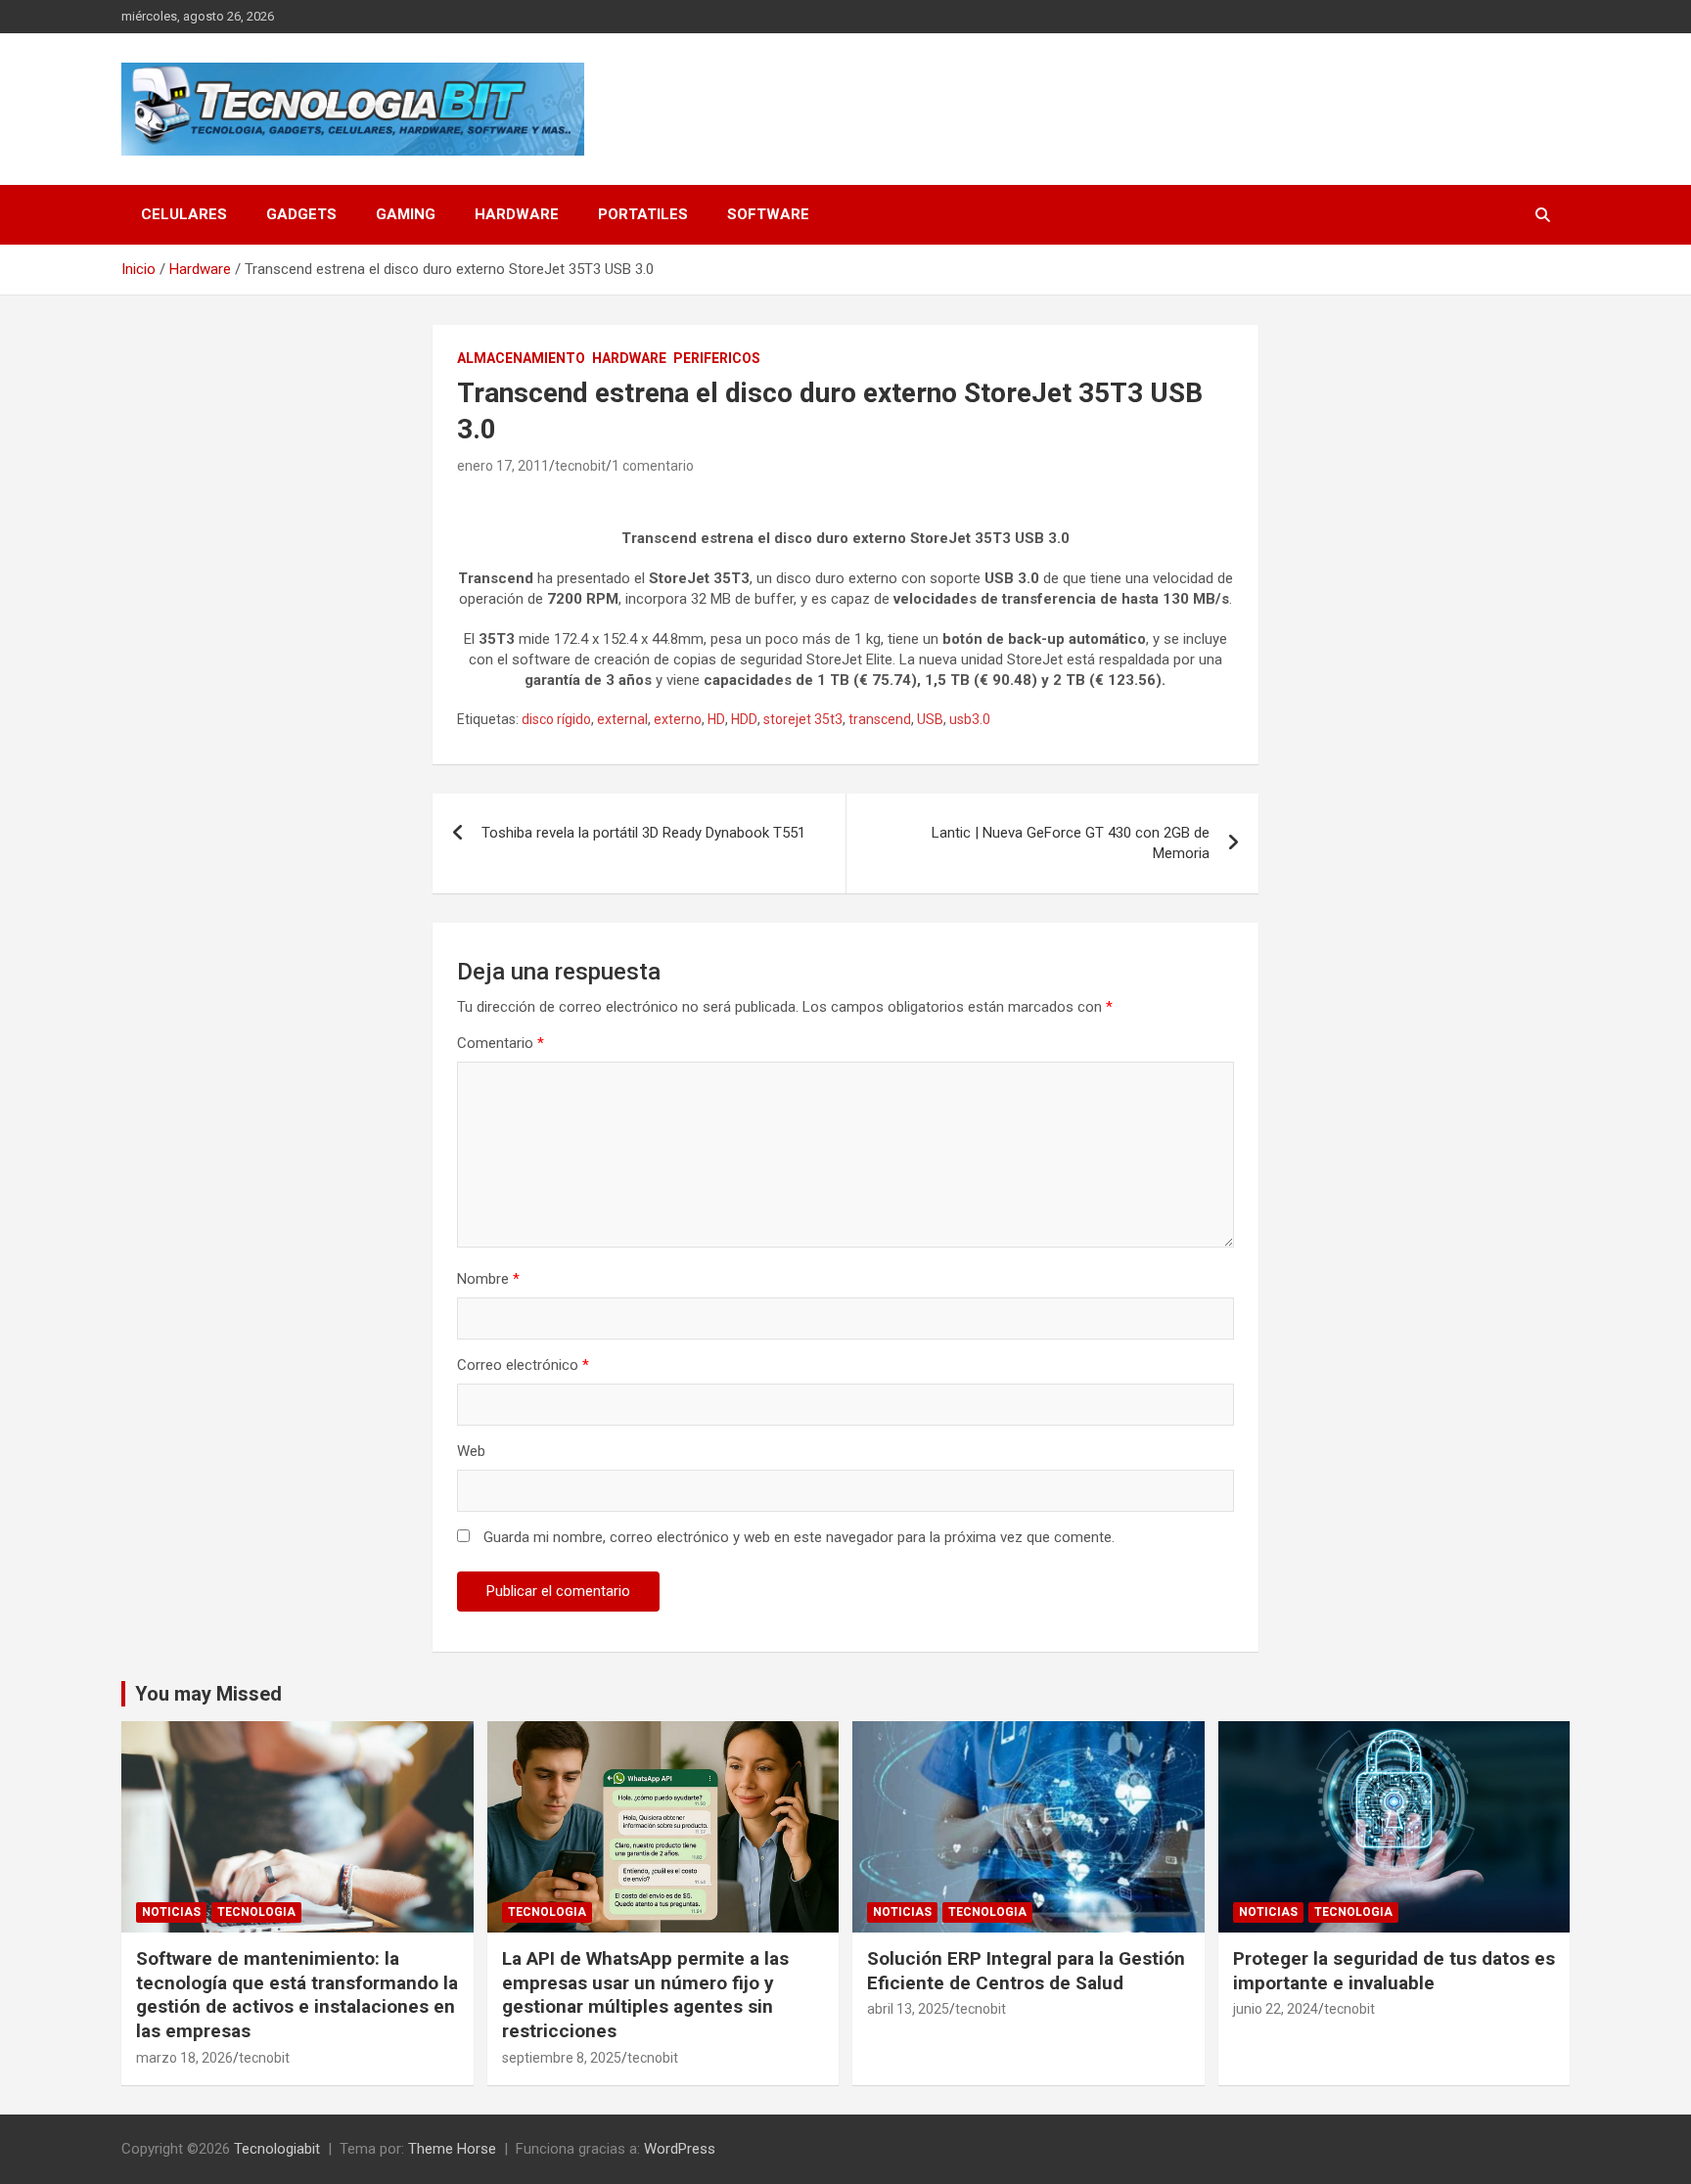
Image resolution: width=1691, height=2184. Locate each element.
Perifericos (717, 358)
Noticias (171, 1912)
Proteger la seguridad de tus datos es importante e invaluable (1394, 1971)
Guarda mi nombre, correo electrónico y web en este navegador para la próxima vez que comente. (799, 1537)
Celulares (184, 214)
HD (716, 719)
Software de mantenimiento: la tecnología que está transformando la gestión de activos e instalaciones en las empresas (297, 1995)
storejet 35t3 (803, 719)
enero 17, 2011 (503, 466)
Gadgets (301, 214)
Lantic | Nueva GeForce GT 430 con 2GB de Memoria (1071, 843)
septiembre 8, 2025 (562, 2058)
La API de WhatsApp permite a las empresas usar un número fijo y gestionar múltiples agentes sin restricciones (645, 1995)
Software (768, 214)
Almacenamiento (521, 358)
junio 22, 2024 (1276, 2009)
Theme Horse (452, 2149)
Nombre (488, 1279)
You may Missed (208, 1694)
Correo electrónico (523, 1365)
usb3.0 (970, 719)
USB (930, 719)
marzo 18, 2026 (184, 2058)
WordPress (680, 2149)
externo (678, 719)
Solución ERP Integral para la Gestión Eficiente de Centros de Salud (1026, 1971)
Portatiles (643, 214)
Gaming (406, 214)
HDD (744, 719)
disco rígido (556, 719)
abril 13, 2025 (908, 2009)
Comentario (501, 1043)
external (622, 719)
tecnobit (580, 466)
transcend (880, 719)
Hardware (517, 214)
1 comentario (653, 466)
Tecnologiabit (277, 2149)
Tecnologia (256, 1912)
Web (471, 1451)
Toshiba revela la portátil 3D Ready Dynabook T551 (643, 833)
